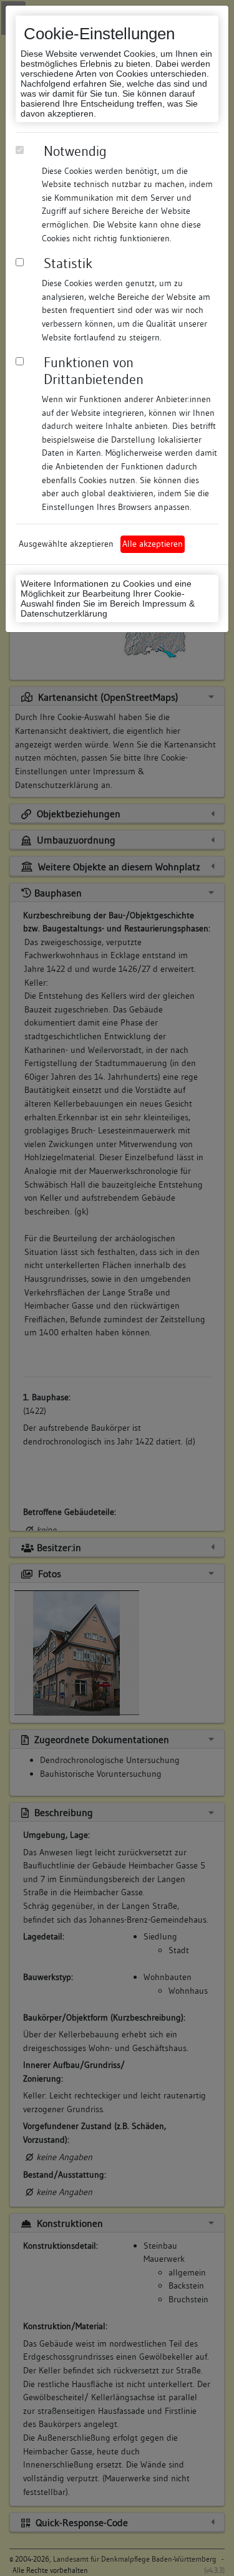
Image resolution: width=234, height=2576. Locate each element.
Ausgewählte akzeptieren (66, 544)
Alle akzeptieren (153, 544)
